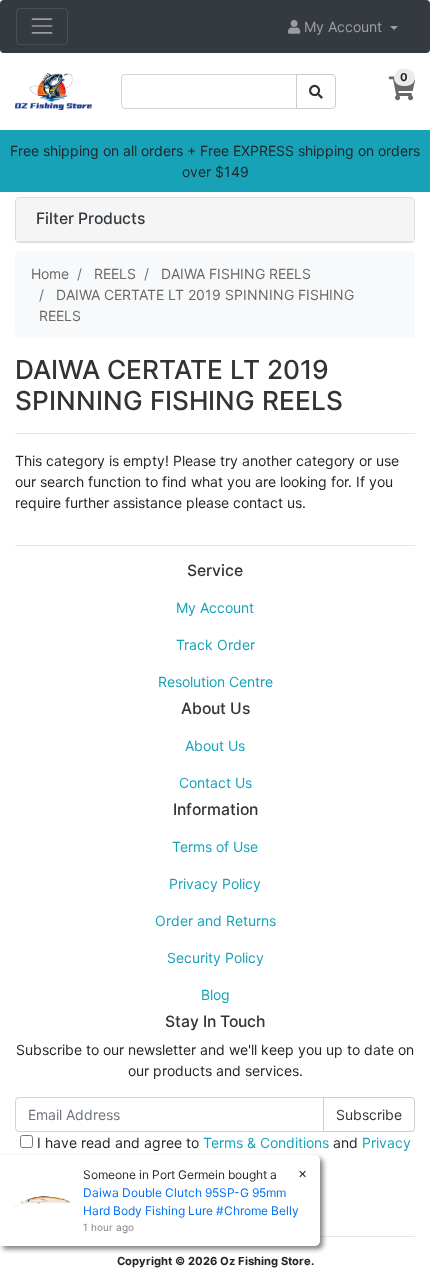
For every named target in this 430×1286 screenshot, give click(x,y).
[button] (343, 26)
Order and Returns (215, 920)
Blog (215, 994)
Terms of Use (215, 846)
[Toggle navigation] (42, 26)
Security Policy (215, 957)
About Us (215, 745)
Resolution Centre (215, 681)
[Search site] (316, 91)
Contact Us (215, 782)
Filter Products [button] (90, 219)
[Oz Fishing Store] (53, 89)
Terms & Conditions (266, 1142)
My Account (215, 607)
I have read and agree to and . (222, 1153)
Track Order (215, 644)
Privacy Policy (215, 883)
